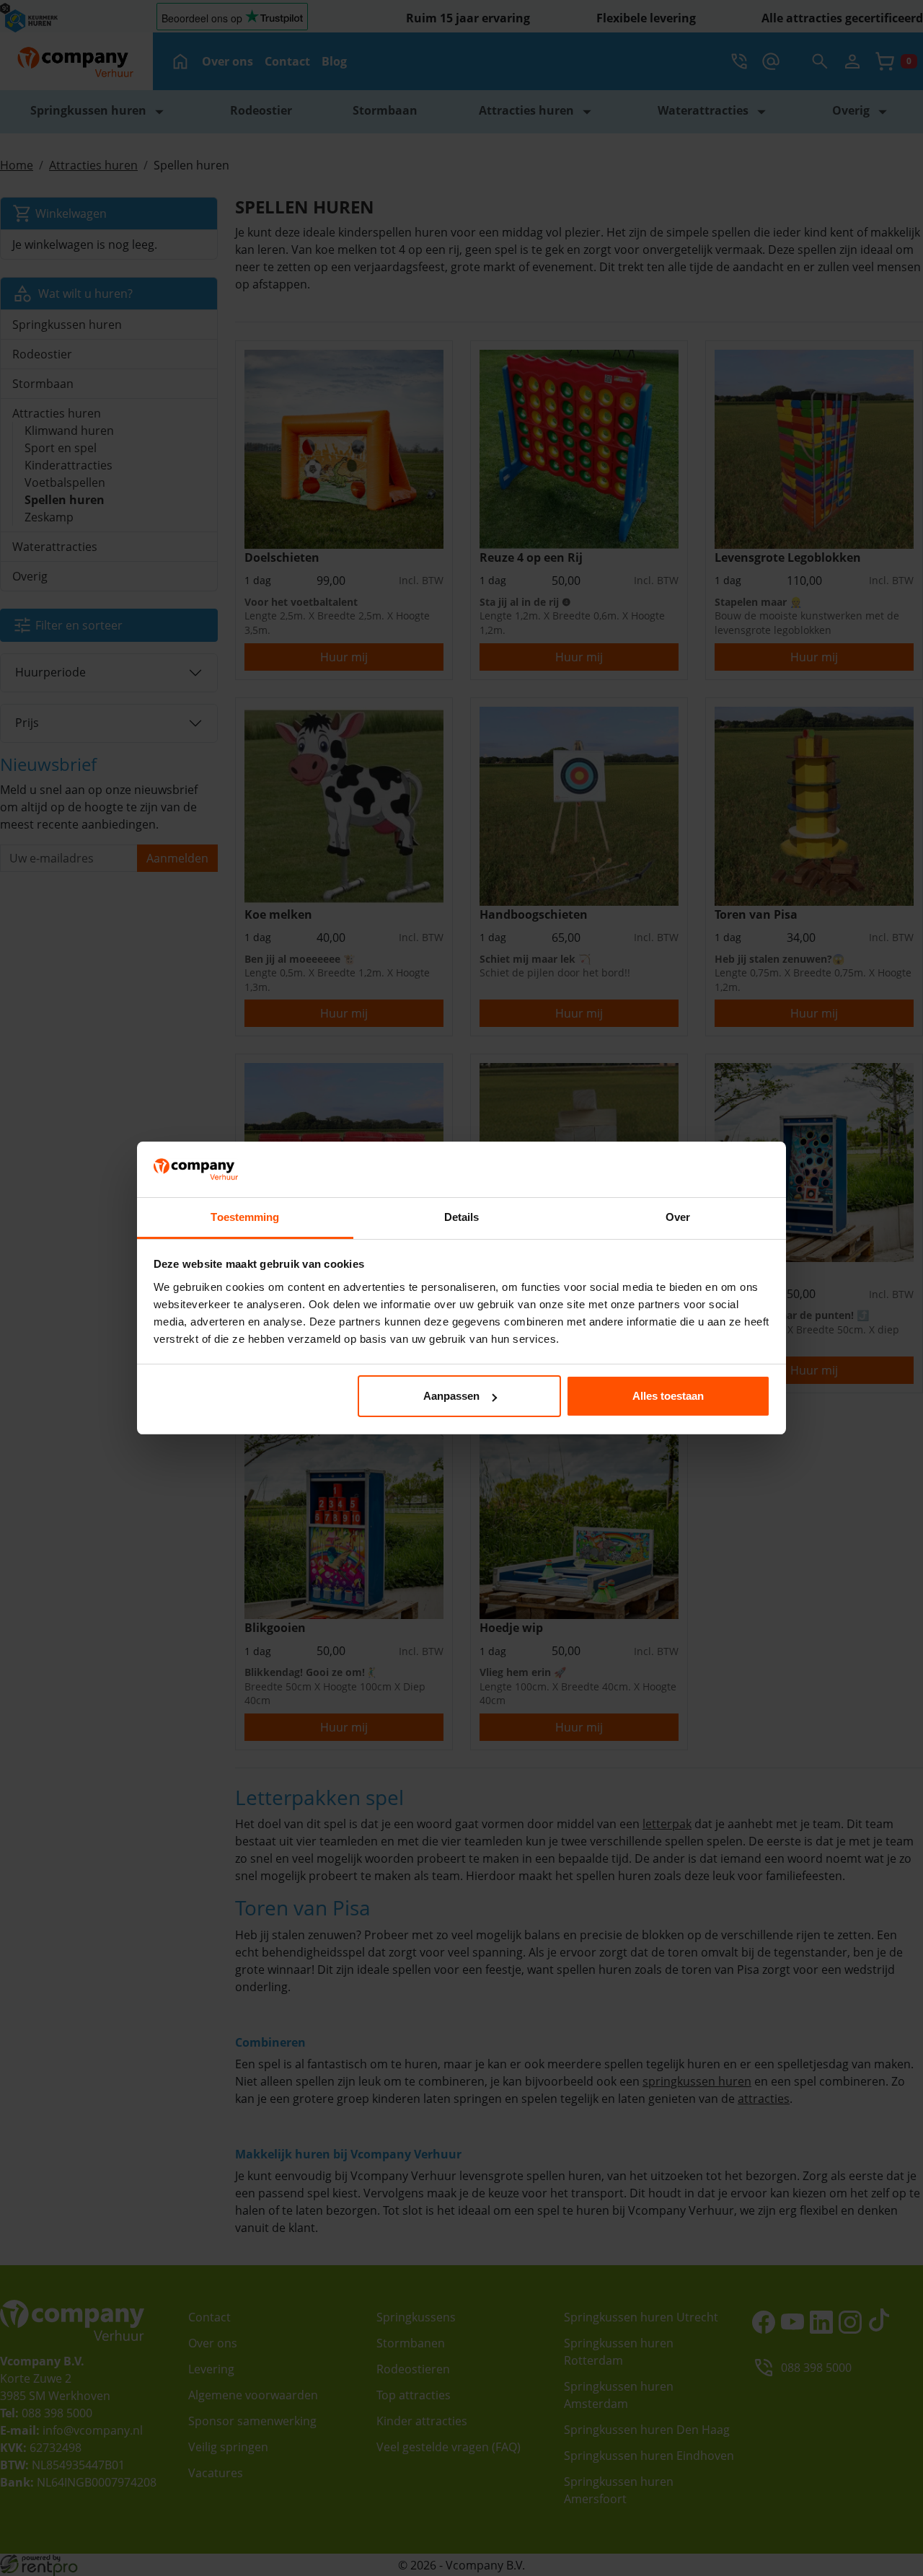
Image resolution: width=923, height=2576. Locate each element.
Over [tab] (678, 1217)
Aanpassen (451, 1396)
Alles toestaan (668, 1396)
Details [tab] (462, 1217)
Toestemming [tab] (245, 1217)
